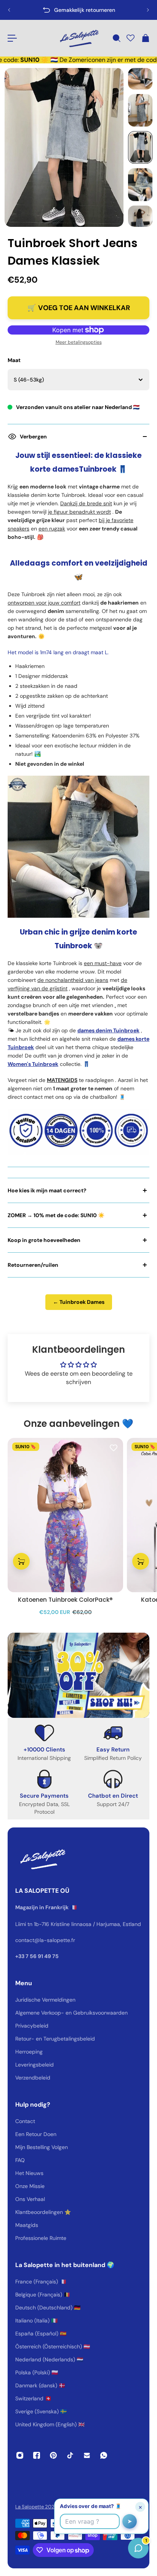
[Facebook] (37, 2455)
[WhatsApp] (104, 2455)
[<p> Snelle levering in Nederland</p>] (78, 10)
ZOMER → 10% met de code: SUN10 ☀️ (56, 1215)
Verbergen (33, 437)
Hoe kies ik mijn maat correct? (47, 1190)
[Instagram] (20, 2455)
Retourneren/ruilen (33, 1265)
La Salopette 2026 (36, 2507)
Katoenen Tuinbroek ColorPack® (65, 1600)
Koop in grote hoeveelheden (44, 1240)
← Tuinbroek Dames (79, 1302)
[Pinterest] (53, 2455)
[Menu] (12, 38)
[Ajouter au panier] (21, 1561)
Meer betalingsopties (79, 342)
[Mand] (145, 38)
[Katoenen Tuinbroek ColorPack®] (65, 1515)
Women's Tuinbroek (33, 1064)
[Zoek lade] (116, 38)
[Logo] (78, 38)
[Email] (87, 2455)
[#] (78, 1675)
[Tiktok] (70, 2455)
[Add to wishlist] (114, 1447)
